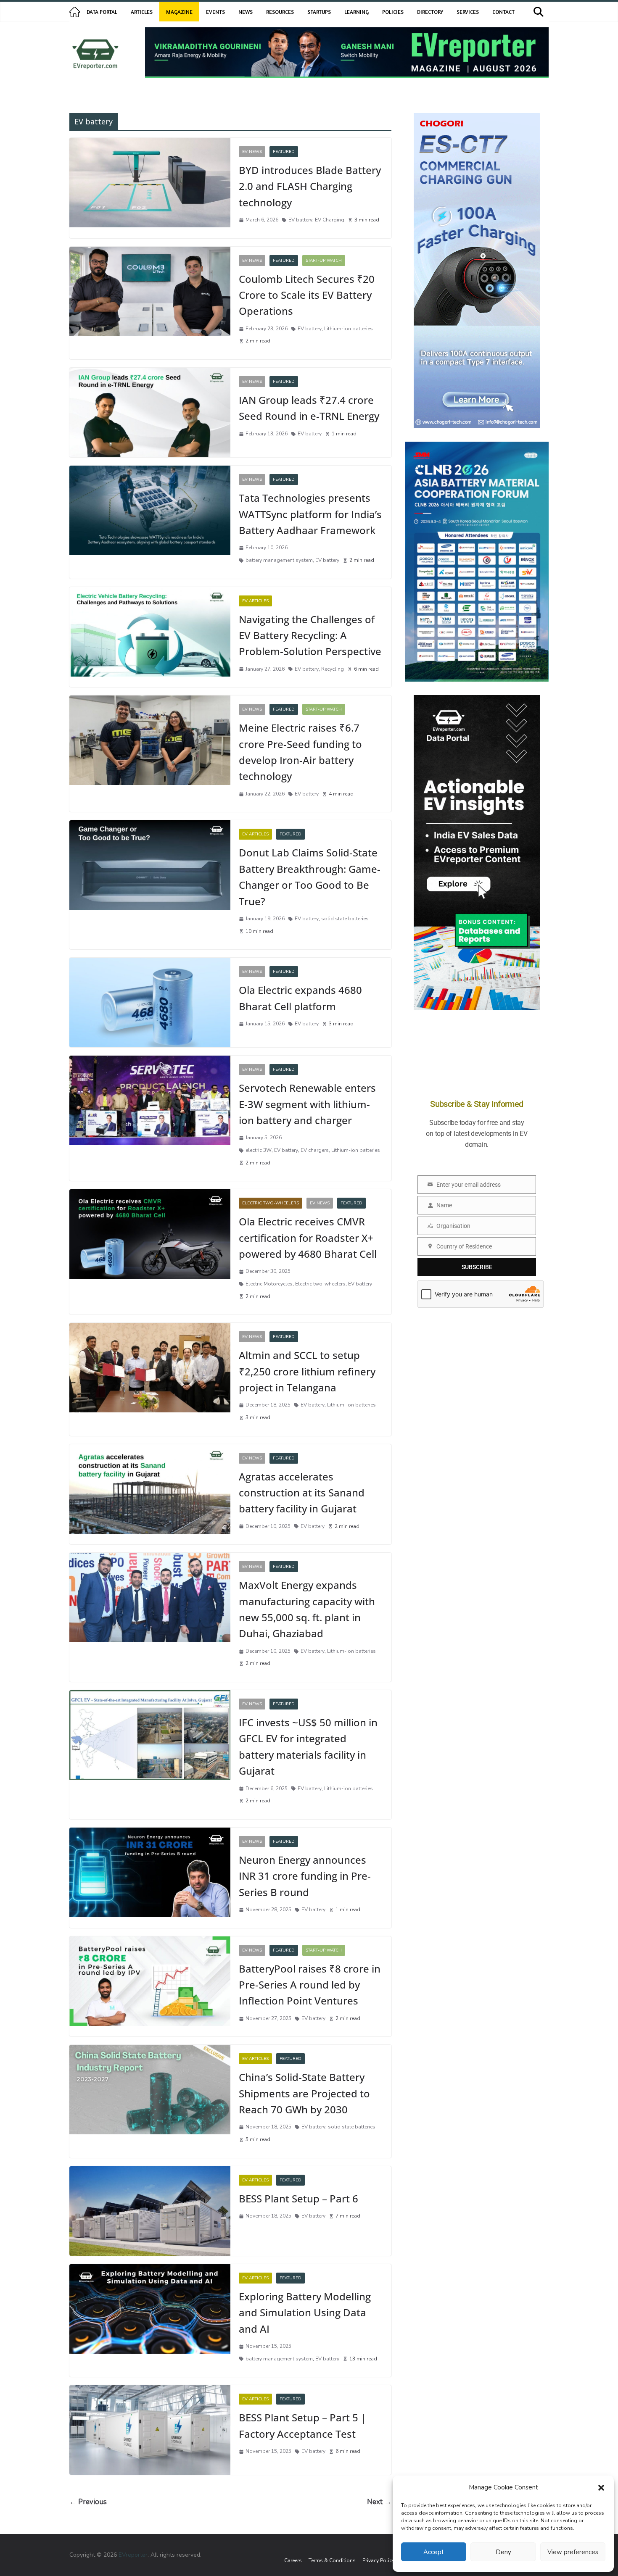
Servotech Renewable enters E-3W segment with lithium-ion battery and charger (307, 1104)
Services (468, 12)
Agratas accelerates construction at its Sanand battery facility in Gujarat (302, 1493)
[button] (601, 2488)
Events (215, 12)
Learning (357, 12)
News (246, 12)
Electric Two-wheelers (271, 1203)
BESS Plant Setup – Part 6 (298, 2198)
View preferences (573, 2552)
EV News (252, 152)
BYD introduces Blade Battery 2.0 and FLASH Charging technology (310, 186)
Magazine (179, 12)
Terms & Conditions (332, 2560)
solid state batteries (345, 919)
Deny (503, 2552)
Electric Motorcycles (269, 1284)
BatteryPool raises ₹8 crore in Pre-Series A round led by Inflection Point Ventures (310, 1985)
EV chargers (315, 1150)
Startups (319, 12)
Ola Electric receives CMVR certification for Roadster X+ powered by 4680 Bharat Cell (308, 1238)
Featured (284, 152)
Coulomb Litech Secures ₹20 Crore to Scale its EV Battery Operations (307, 295)
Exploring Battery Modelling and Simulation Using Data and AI (305, 2313)
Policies (393, 12)
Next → (379, 2502)
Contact (503, 12)
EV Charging (330, 220)
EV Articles (255, 601)
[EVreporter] (75, 12)
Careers (293, 2560)
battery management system (279, 560)
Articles (142, 12)
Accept (434, 2552)
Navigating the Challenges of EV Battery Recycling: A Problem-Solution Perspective (310, 635)
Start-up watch (324, 261)
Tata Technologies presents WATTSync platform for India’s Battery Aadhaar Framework (310, 514)
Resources (280, 12)
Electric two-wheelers (320, 1284)
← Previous (88, 2502)
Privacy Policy (378, 2560)
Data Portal (102, 12)
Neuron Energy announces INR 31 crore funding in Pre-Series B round (305, 1876)
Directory (430, 12)
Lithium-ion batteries (349, 329)
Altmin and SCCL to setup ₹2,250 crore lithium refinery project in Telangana (307, 1371)
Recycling (333, 669)
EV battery (300, 220)
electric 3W (259, 1150)
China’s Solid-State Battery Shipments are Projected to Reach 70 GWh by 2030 (304, 2093)
